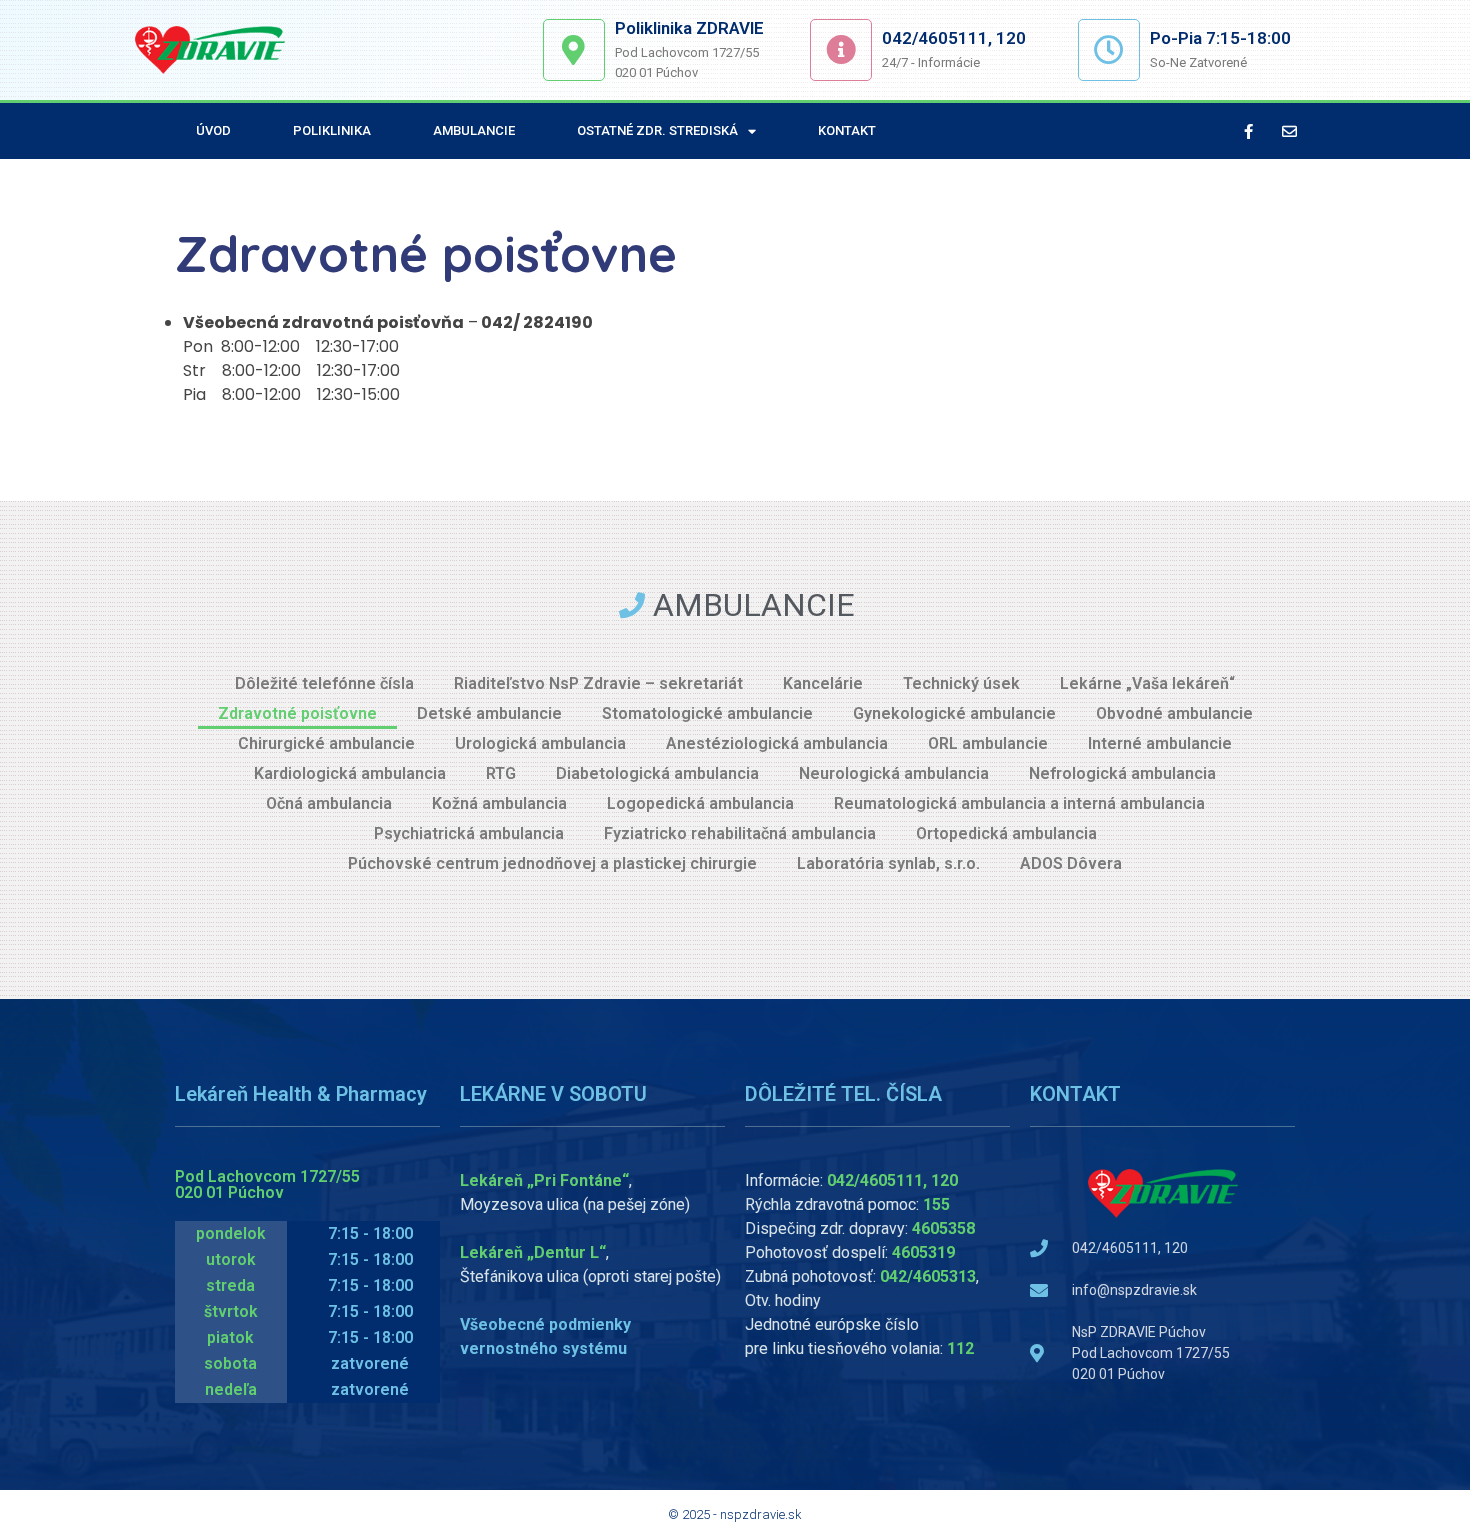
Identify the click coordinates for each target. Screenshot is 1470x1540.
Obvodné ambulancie (1174, 713)
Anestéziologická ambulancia (777, 743)
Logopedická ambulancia (700, 803)
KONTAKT (847, 130)
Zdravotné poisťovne (297, 713)
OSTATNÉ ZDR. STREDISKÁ (657, 130)
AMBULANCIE (474, 130)
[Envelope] (1290, 131)
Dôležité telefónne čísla (324, 683)
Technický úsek (961, 683)
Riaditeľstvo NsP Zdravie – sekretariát (598, 683)
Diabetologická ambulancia (657, 773)
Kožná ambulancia (499, 803)
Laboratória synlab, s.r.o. (888, 863)
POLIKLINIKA (332, 130)
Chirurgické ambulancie (326, 743)
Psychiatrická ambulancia (469, 833)
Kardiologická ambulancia (350, 773)
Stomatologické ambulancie (707, 713)
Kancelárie (823, 683)
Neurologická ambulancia (894, 773)
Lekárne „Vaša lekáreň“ (1147, 683)
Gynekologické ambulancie (954, 713)
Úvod (213, 130)
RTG (501, 773)
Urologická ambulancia (540, 743)
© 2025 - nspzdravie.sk (735, 1514)
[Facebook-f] (1249, 131)
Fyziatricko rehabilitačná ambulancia (740, 833)
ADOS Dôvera (1071, 863)
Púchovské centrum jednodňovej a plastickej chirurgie (552, 863)
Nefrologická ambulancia (1122, 773)
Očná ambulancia (329, 803)
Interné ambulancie (1160, 743)
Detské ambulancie (489, 713)
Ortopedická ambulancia (1006, 833)
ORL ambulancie (988, 743)
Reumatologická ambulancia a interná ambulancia (1019, 803)
